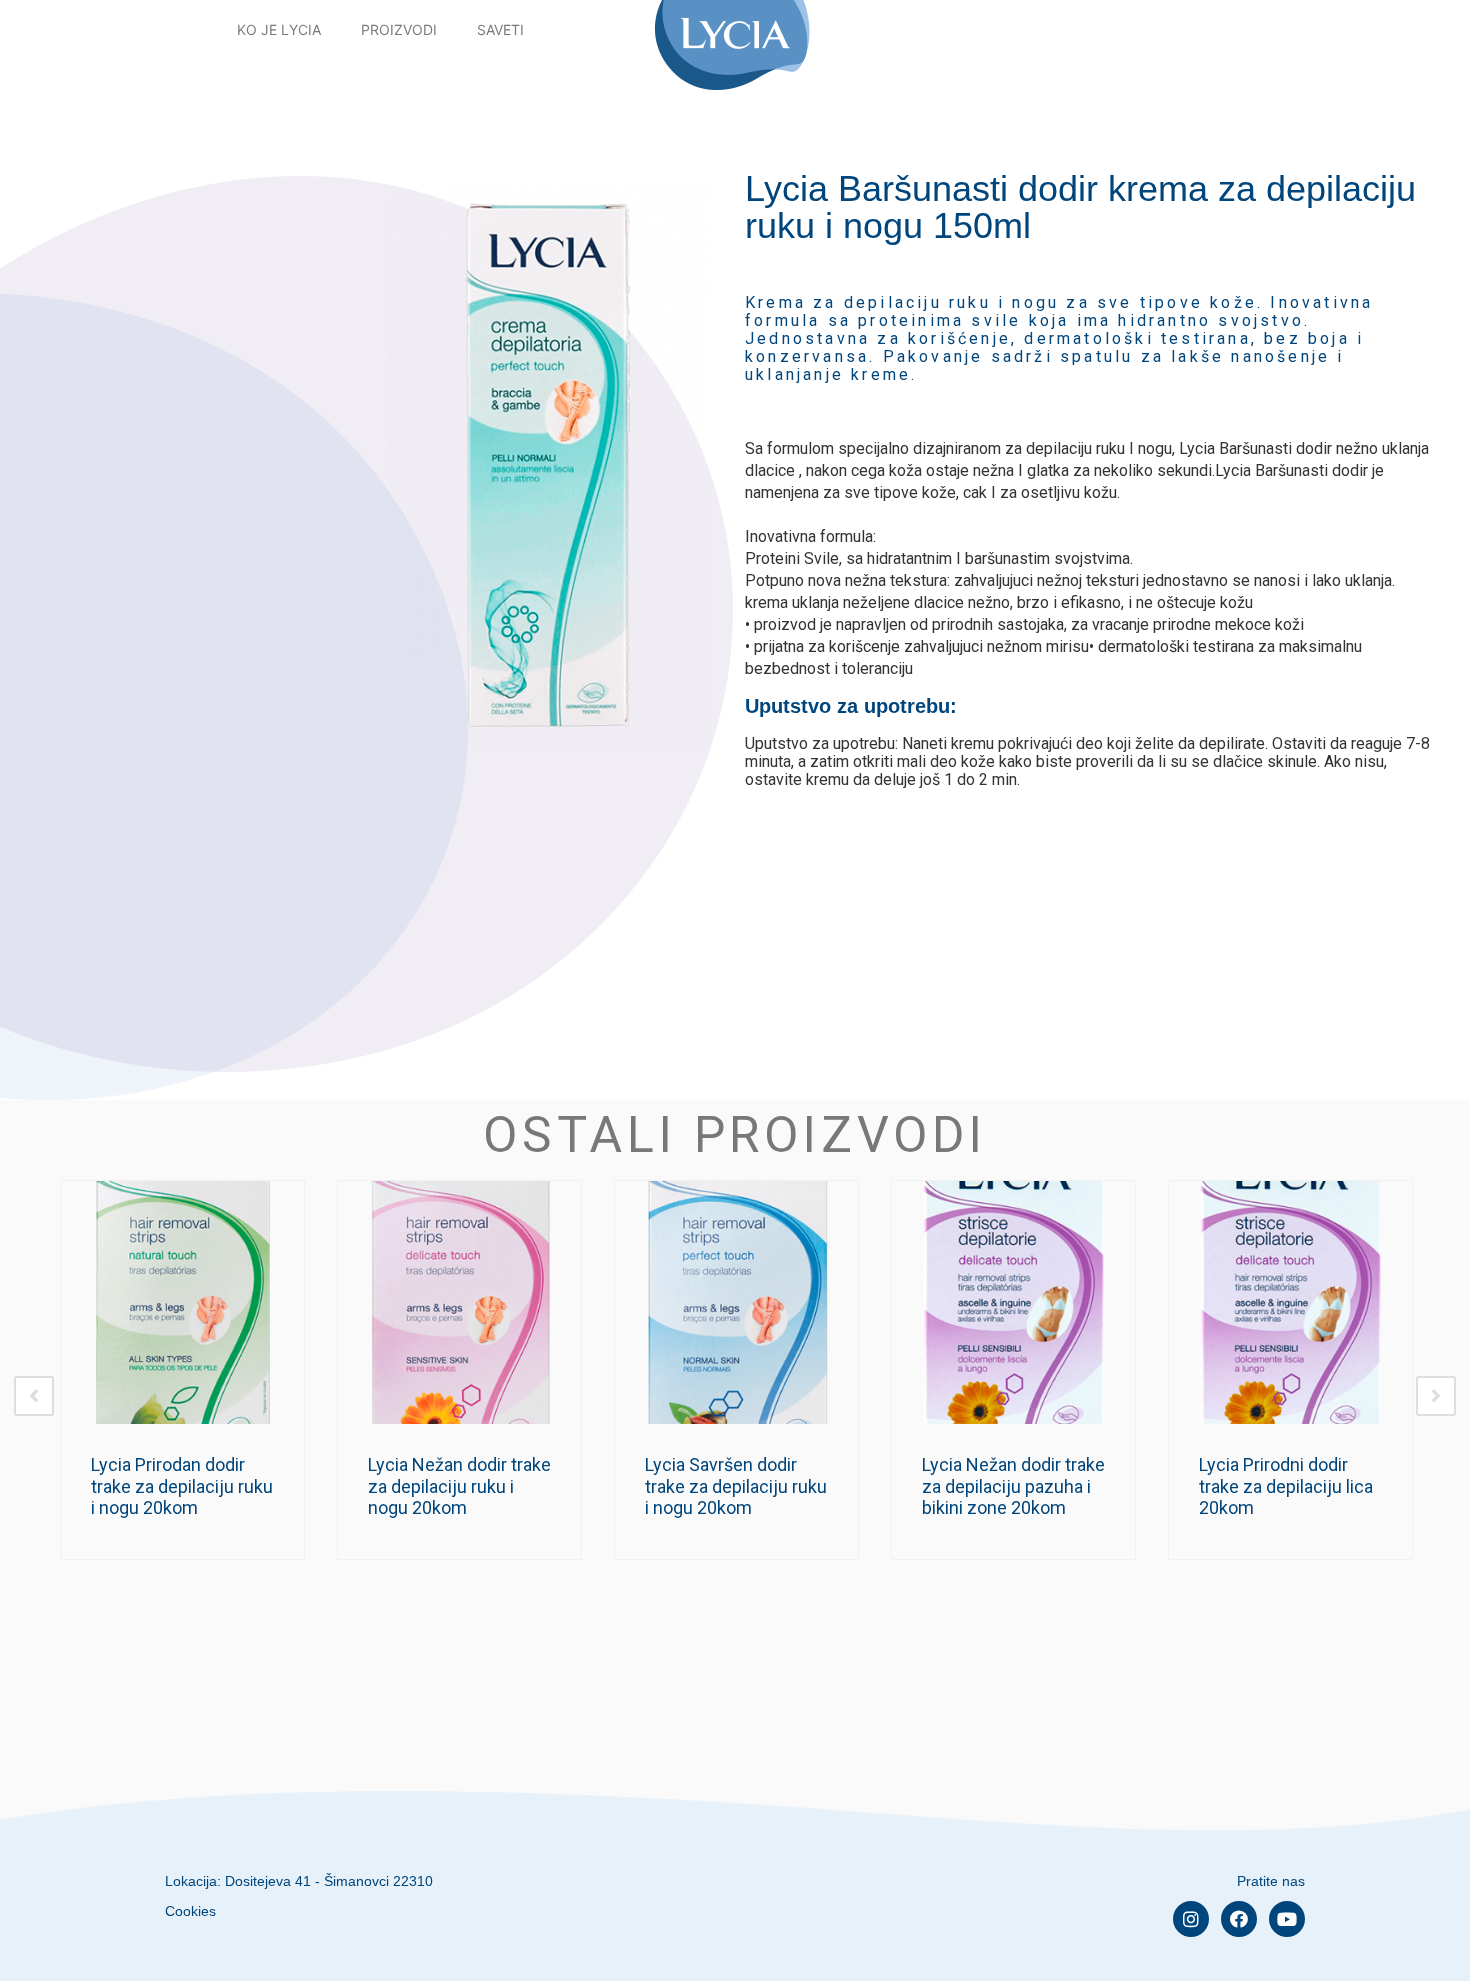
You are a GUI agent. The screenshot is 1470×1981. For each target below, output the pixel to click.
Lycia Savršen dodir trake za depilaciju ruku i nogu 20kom (736, 1486)
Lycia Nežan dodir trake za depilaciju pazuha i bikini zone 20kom (1013, 1486)
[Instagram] (1191, 1919)
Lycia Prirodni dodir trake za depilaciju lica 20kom (1286, 1486)
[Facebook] (1239, 1919)
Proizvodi (399, 29)
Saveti (500, 29)
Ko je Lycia (279, 29)
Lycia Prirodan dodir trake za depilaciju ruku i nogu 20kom (182, 1486)
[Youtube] (1287, 1919)
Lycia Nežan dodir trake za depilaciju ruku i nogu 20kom (459, 1486)
